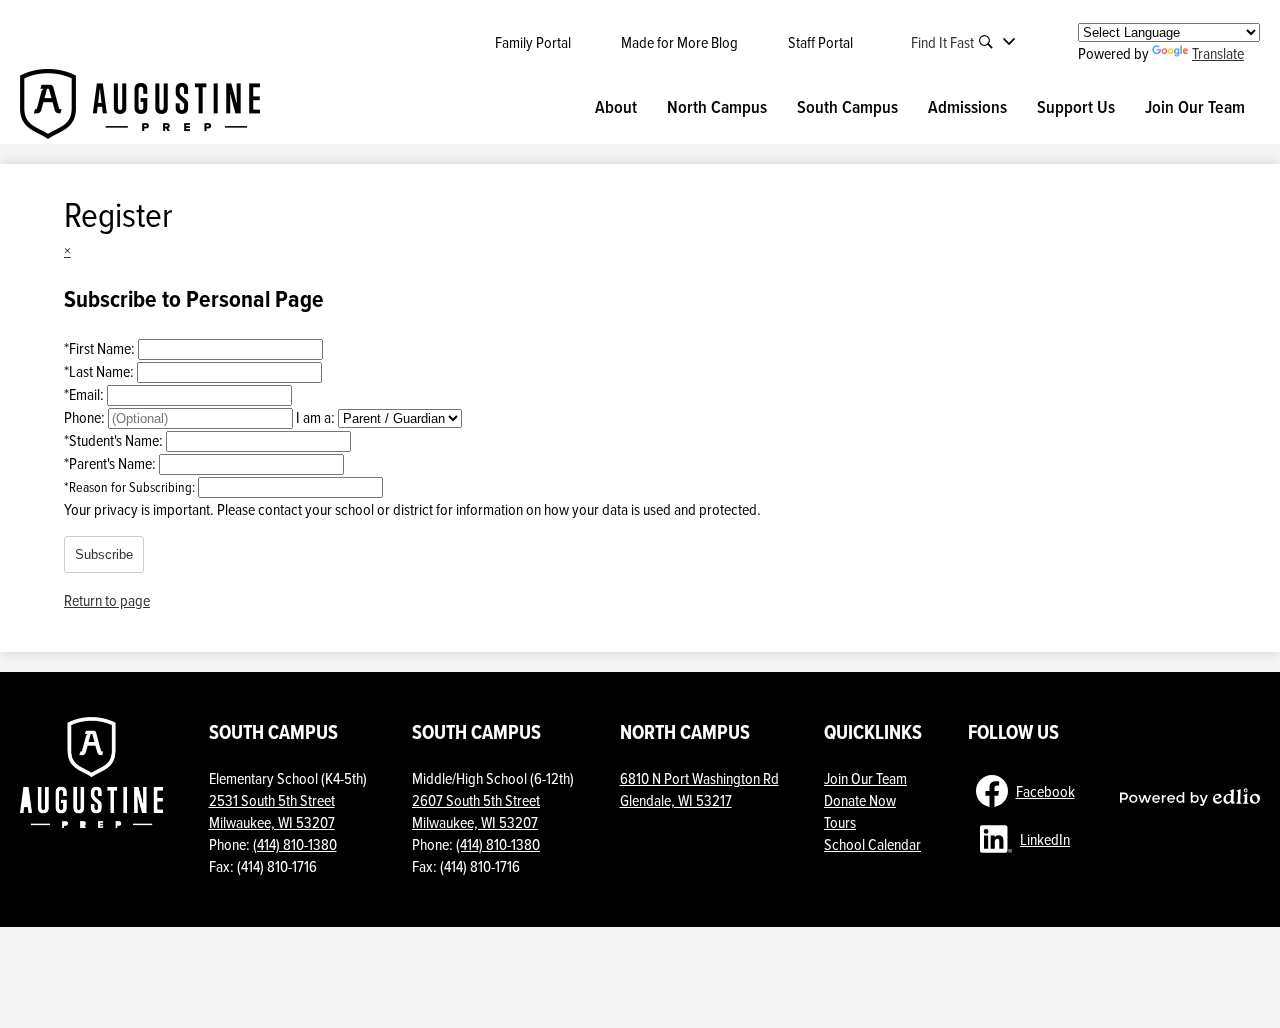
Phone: (86, 417)
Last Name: (100, 371)
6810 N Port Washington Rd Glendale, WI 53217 (699, 789)
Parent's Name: (111, 463)
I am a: (315, 417)
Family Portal (533, 42)
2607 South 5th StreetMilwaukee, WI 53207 (476, 811)
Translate (1218, 53)
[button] (616, 107)
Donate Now (860, 800)
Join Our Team (865, 778)
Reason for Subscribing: (131, 486)
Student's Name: (115, 440)
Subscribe (104, 554)
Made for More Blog (679, 42)
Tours (840, 822)
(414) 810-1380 (295, 844)
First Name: (101, 348)
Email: (85, 394)
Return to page (107, 600)
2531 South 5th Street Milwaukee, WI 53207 (272, 811)
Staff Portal (820, 42)
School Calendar (872, 844)
